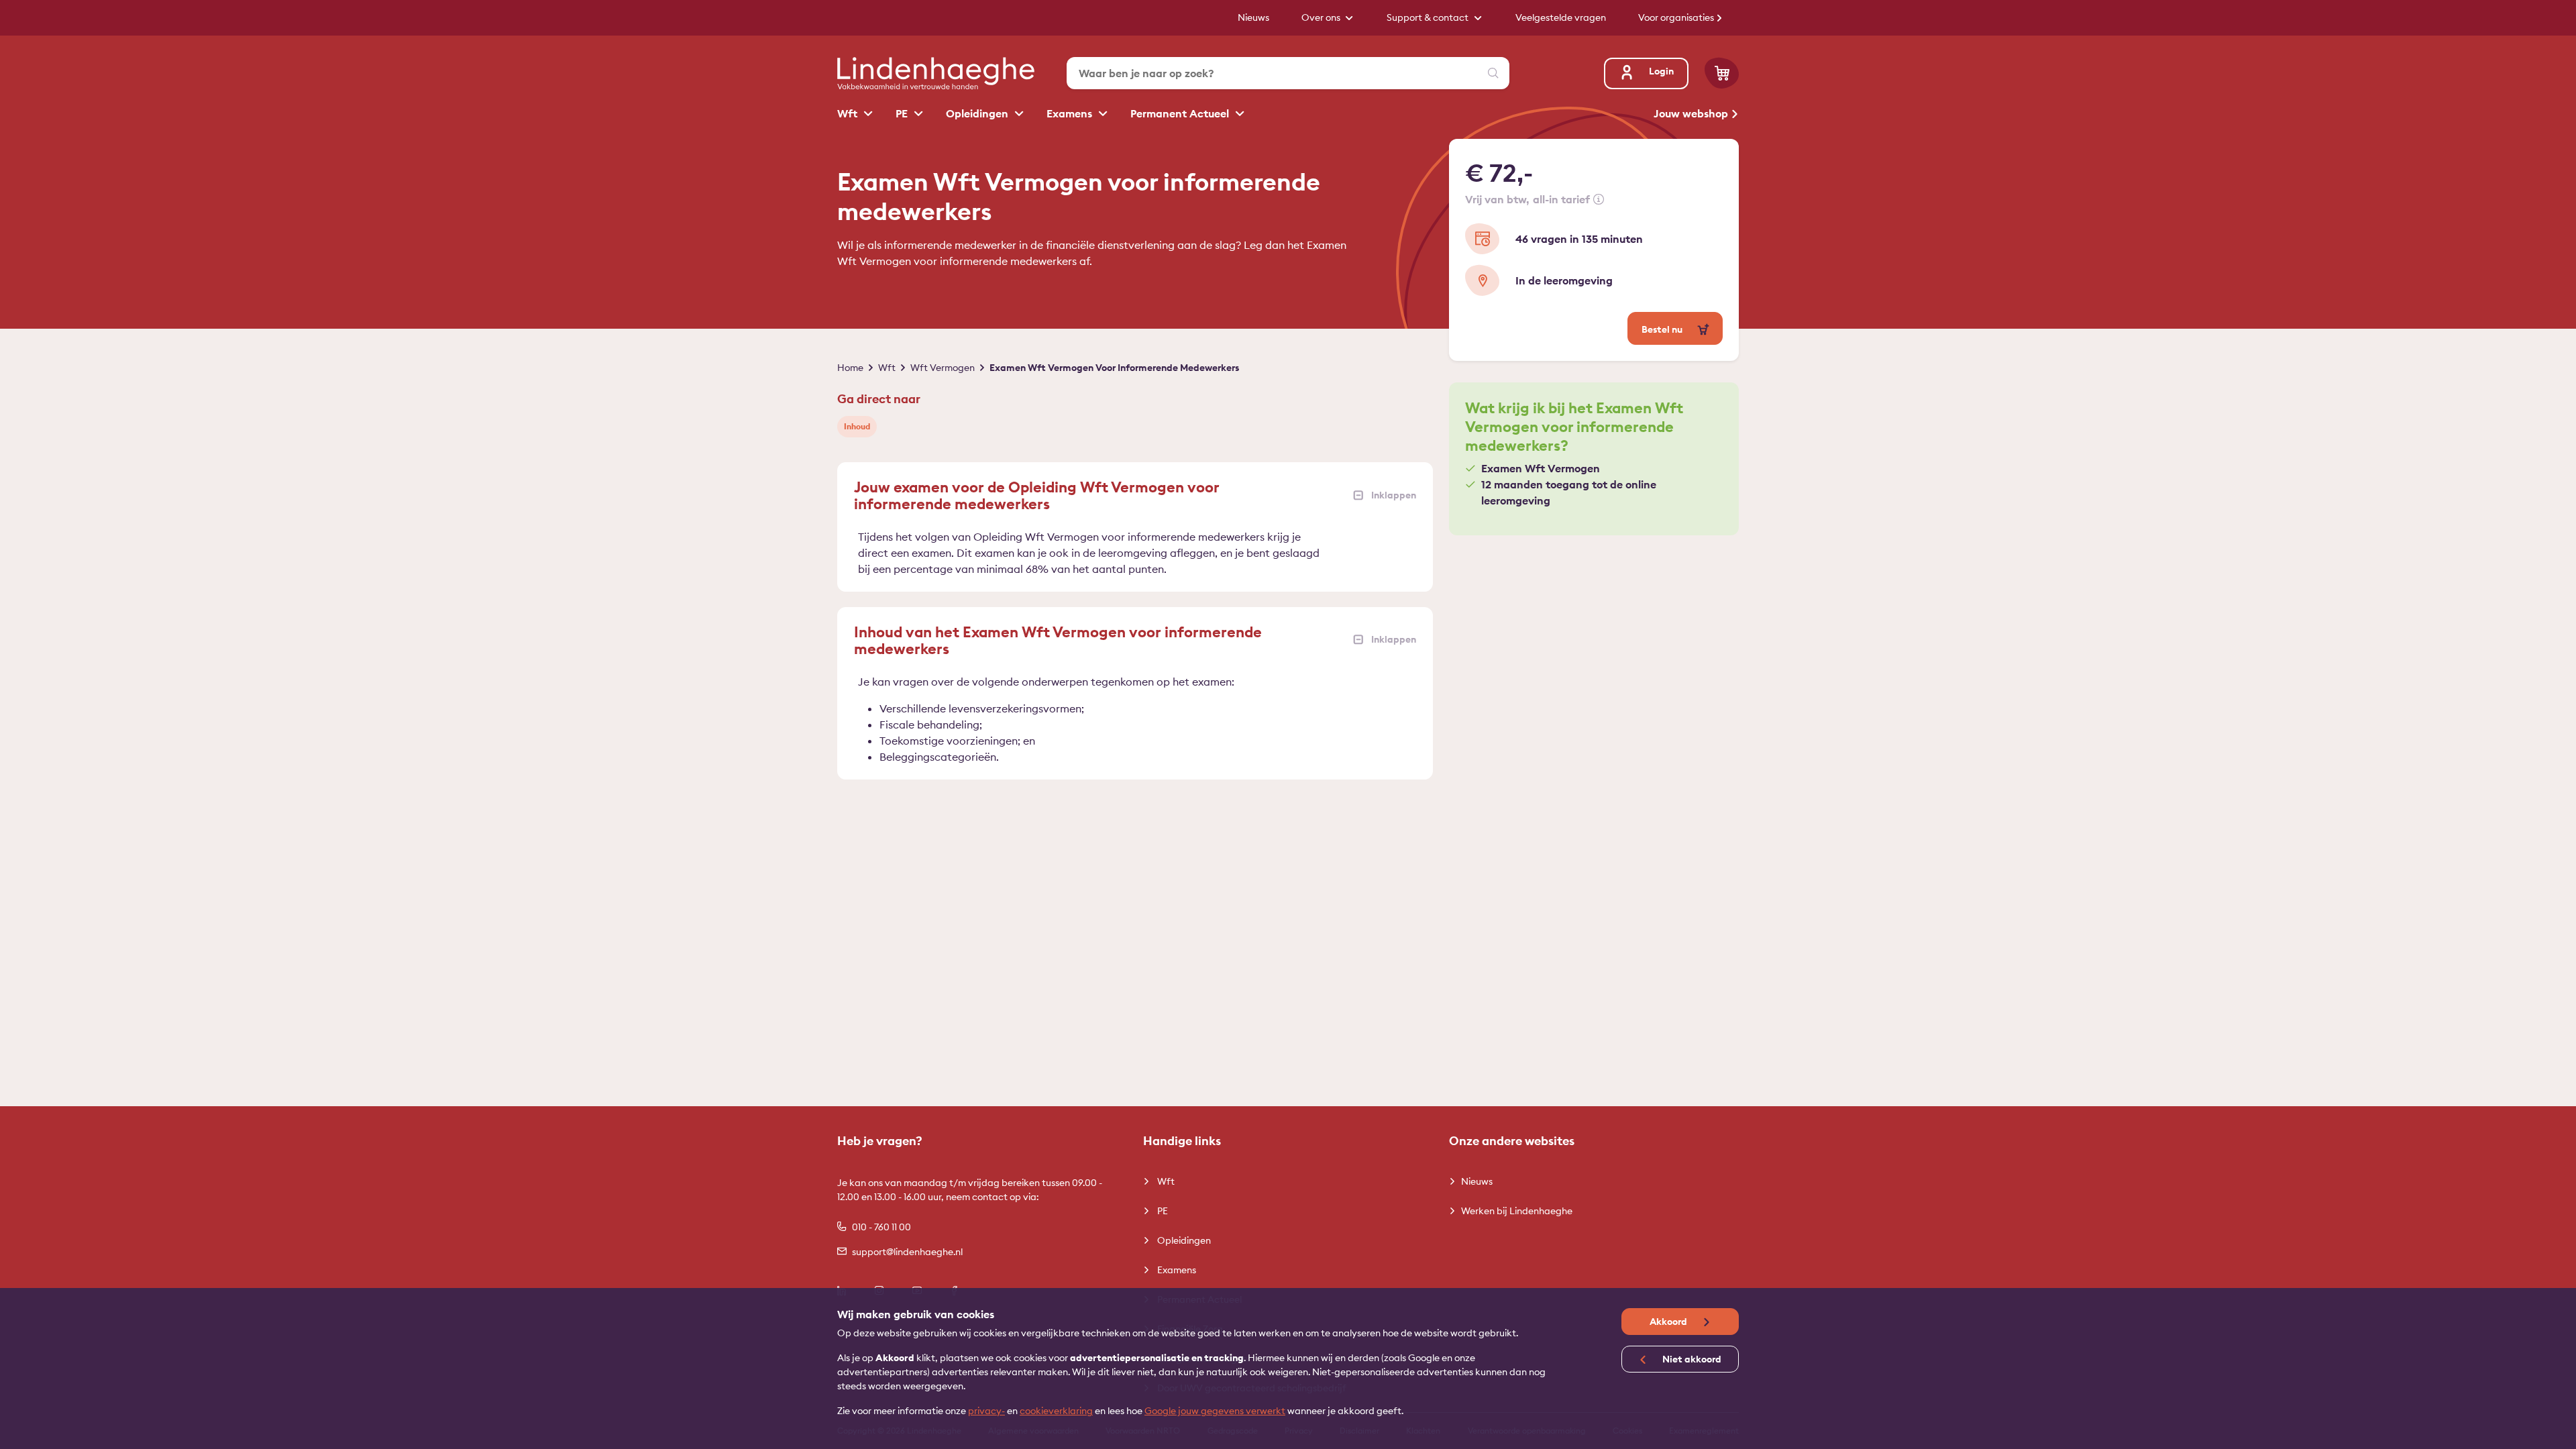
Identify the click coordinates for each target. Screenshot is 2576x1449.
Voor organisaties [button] (1677, 17)
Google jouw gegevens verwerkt (1215, 1411)
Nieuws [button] (1253, 17)
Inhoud (857, 426)
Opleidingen (978, 113)
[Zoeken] (1493, 73)
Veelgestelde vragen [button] (1561, 17)
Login (1661, 71)
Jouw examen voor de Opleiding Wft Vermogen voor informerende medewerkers (1037, 495)
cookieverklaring (1056, 1411)
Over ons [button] (1322, 17)
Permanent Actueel (1181, 113)
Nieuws (1477, 1181)
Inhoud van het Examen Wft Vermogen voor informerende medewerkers (1058, 640)
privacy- (986, 1411)
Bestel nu (1663, 329)
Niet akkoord (1691, 1359)
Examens (1071, 113)
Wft (849, 113)
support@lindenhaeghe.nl (907, 1252)
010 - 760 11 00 (881, 1227)
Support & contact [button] (1429, 17)
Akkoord (1669, 1322)
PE (903, 113)
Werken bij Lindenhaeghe (1517, 1211)
